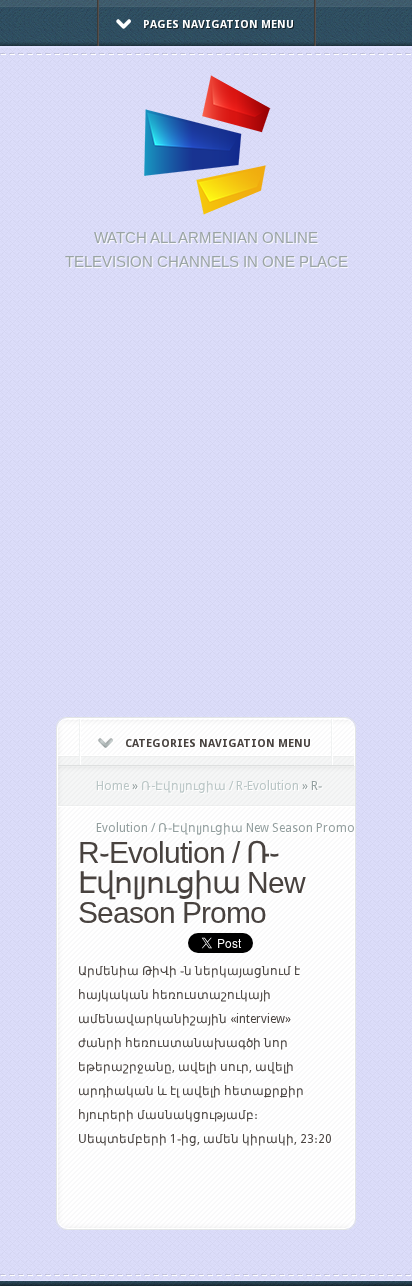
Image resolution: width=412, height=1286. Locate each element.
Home (112, 786)
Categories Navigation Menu (218, 743)
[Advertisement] (206, 505)
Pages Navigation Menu (218, 24)
